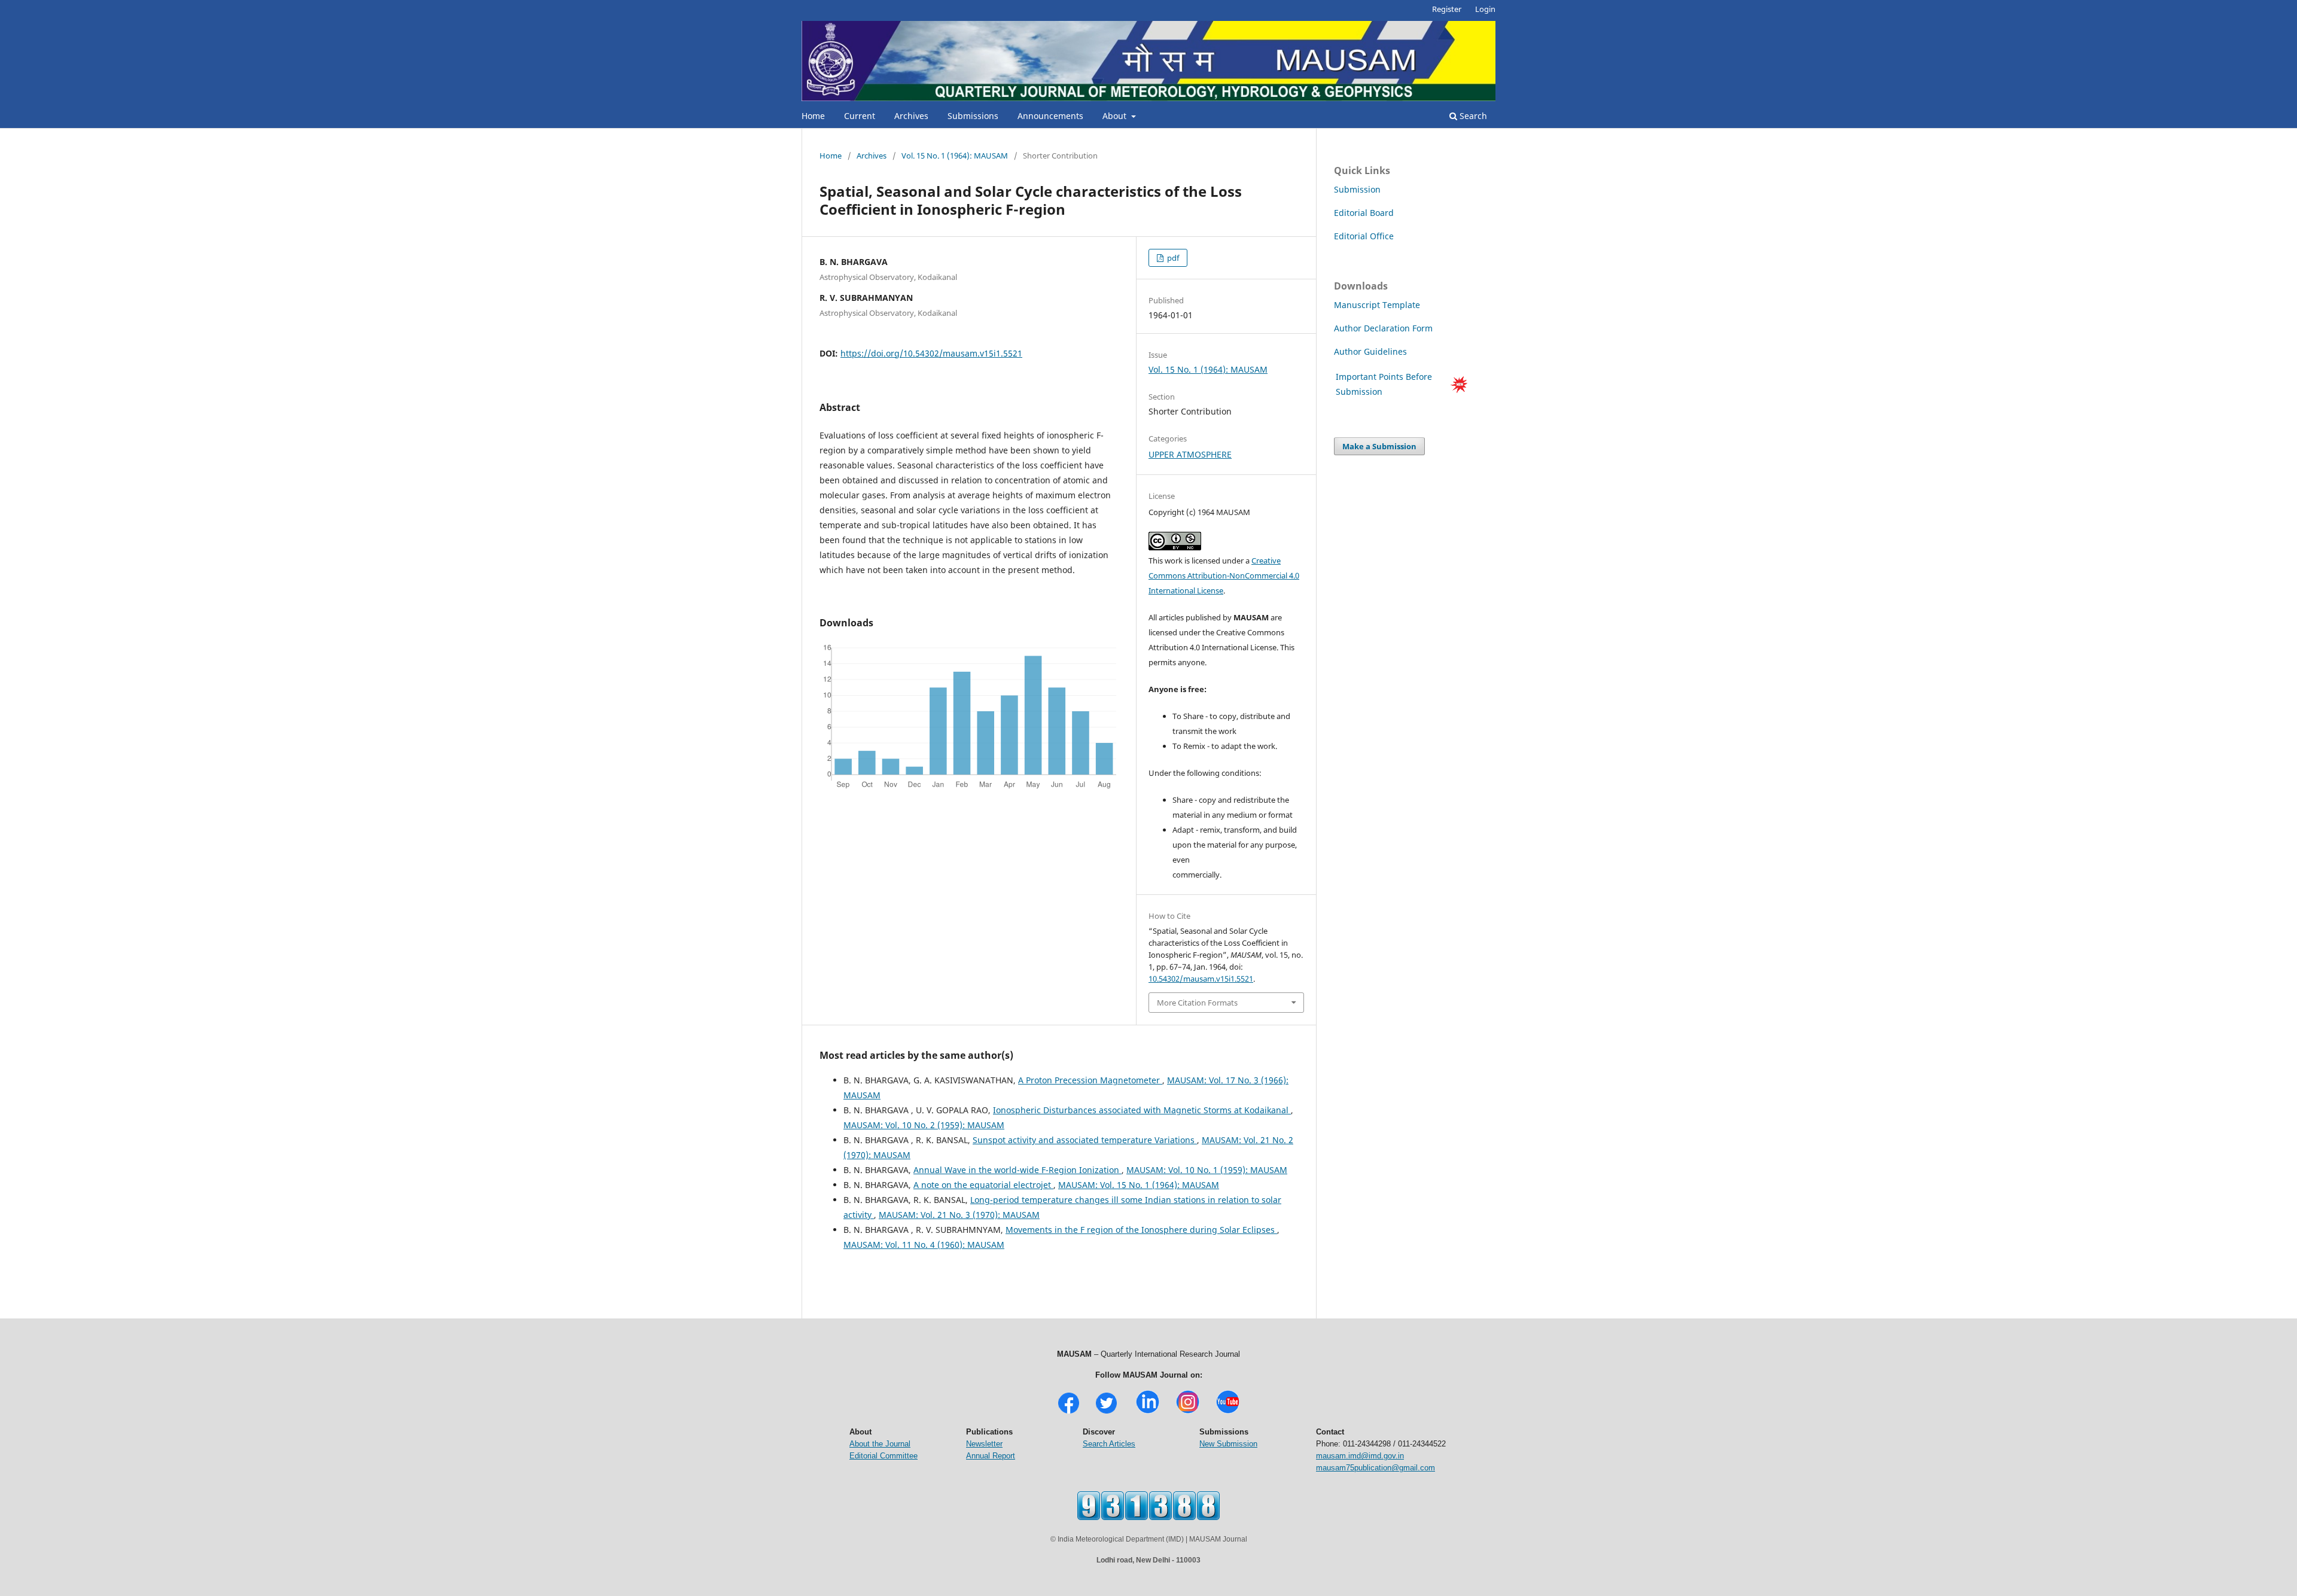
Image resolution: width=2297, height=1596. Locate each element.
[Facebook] (1069, 1412)
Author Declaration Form (1383, 328)
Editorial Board (1364, 213)
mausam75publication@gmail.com (1376, 1468)
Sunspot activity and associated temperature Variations (1085, 1140)
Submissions (973, 116)
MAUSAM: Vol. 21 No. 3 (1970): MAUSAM (959, 1215)
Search (1472, 116)
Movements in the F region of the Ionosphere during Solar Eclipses (1141, 1230)
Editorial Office (1364, 236)
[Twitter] (1106, 1412)
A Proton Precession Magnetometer (1090, 1080)
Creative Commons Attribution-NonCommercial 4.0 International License (1224, 575)
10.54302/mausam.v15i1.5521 (1201, 979)
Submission (1357, 189)
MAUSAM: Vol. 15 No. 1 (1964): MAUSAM (1139, 1185)
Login (1485, 9)
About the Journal (880, 1444)
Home (813, 116)
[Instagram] (1188, 1412)
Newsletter (984, 1444)
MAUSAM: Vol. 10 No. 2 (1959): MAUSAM (924, 1125)
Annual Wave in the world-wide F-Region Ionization (1017, 1170)
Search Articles (1109, 1444)
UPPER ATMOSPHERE (1190, 454)
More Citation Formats (1197, 1003)
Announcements (1050, 116)
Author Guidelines (1372, 351)
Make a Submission (1379, 446)
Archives (911, 116)
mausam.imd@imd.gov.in (1360, 1456)
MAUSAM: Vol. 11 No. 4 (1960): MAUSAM (924, 1245)
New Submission (1228, 1444)
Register (1447, 9)
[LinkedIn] (1148, 1412)
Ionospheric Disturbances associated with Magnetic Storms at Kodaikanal (1142, 1110)
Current (860, 116)
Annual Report (991, 1456)
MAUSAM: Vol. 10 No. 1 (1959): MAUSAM (1207, 1170)
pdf (1172, 258)
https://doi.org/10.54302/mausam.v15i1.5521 (931, 353)
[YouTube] (1228, 1412)
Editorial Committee (884, 1456)
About (1116, 116)
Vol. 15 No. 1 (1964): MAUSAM (955, 156)
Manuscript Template (1377, 305)
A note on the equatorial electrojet (983, 1185)
